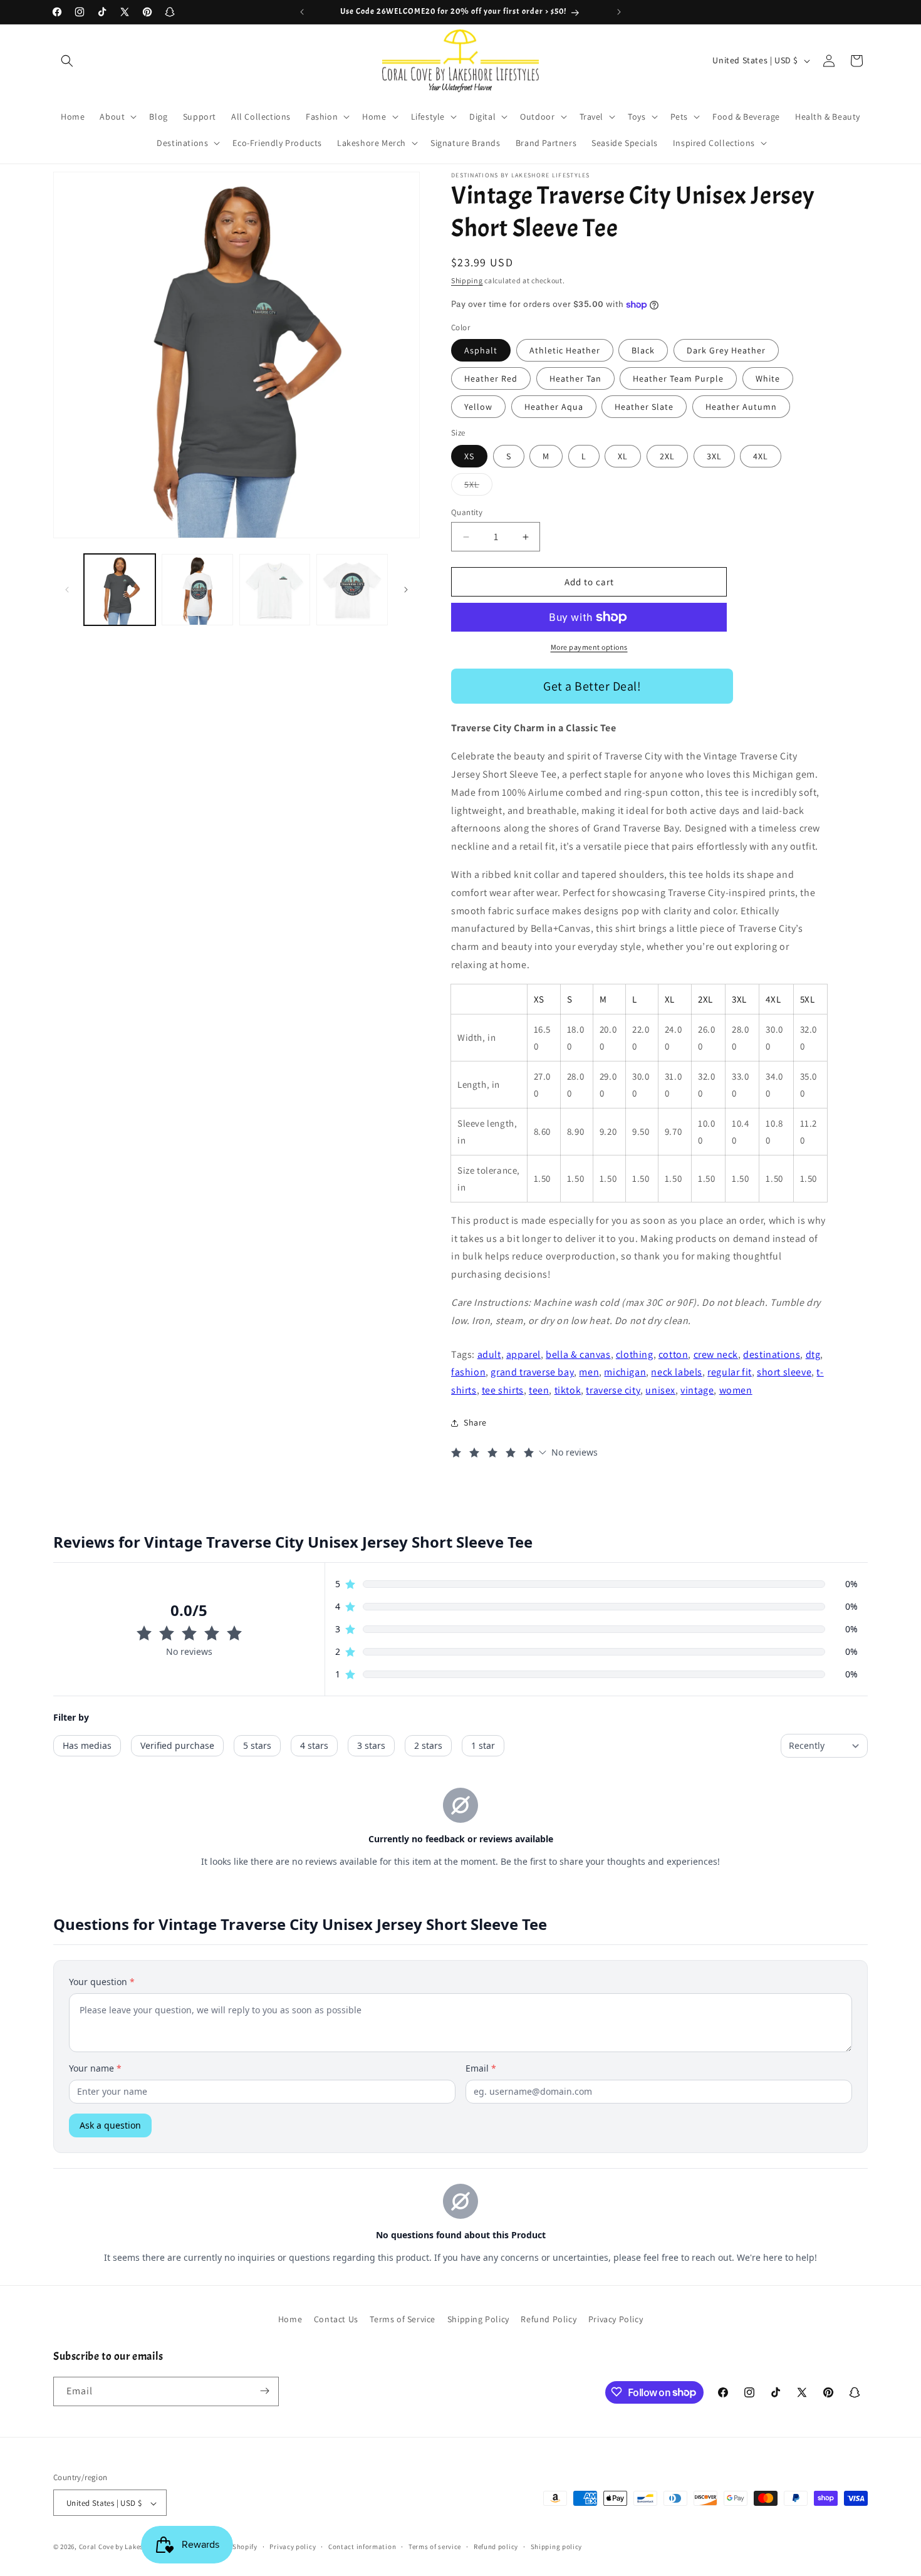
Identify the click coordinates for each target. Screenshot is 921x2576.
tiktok (568, 1390)
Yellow (478, 407)
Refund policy (496, 2547)
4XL (761, 456)
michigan (625, 1372)
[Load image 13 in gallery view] (197, 590)
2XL (667, 456)
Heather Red (491, 378)
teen (539, 1390)
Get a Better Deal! (592, 686)
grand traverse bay (532, 1372)
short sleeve (784, 1372)
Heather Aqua (554, 407)
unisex (660, 1390)
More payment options (589, 647)
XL (623, 456)
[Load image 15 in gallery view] (352, 590)
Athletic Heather (565, 350)
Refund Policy (549, 2319)
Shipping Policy (478, 2319)
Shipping (467, 280)
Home (290, 2319)
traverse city (613, 1390)
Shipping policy (557, 2547)
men (589, 1372)
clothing (635, 1354)
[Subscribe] (264, 2391)
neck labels (677, 1372)
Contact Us (336, 2319)
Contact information (362, 2547)
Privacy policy (293, 2547)
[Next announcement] (619, 12)
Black (643, 350)
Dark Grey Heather (726, 350)
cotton (674, 1354)
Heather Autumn (741, 407)
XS (469, 456)
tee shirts (503, 1390)
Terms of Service (403, 2319)
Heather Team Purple (678, 378)
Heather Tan (575, 378)
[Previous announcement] (302, 12)
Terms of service (435, 2547)
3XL (714, 456)
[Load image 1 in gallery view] (120, 590)
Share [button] (475, 1422)
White (768, 378)
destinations (772, 1354)
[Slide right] (406, 590)
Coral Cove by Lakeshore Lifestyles (135, 2547)
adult (489, 1354)
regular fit (730, 1372)
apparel (523, 1354)
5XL (478, 487)
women (736, 1390)
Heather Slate (644, 407)
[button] (67, 61)
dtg (813, 1354)
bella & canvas (578, 1354)
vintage (697, 1390)
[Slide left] (67, 590)
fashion (468, 1372)
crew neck (716, 1354)
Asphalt (481, 350)
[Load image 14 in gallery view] (275, 590)
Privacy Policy (616, 2319)
